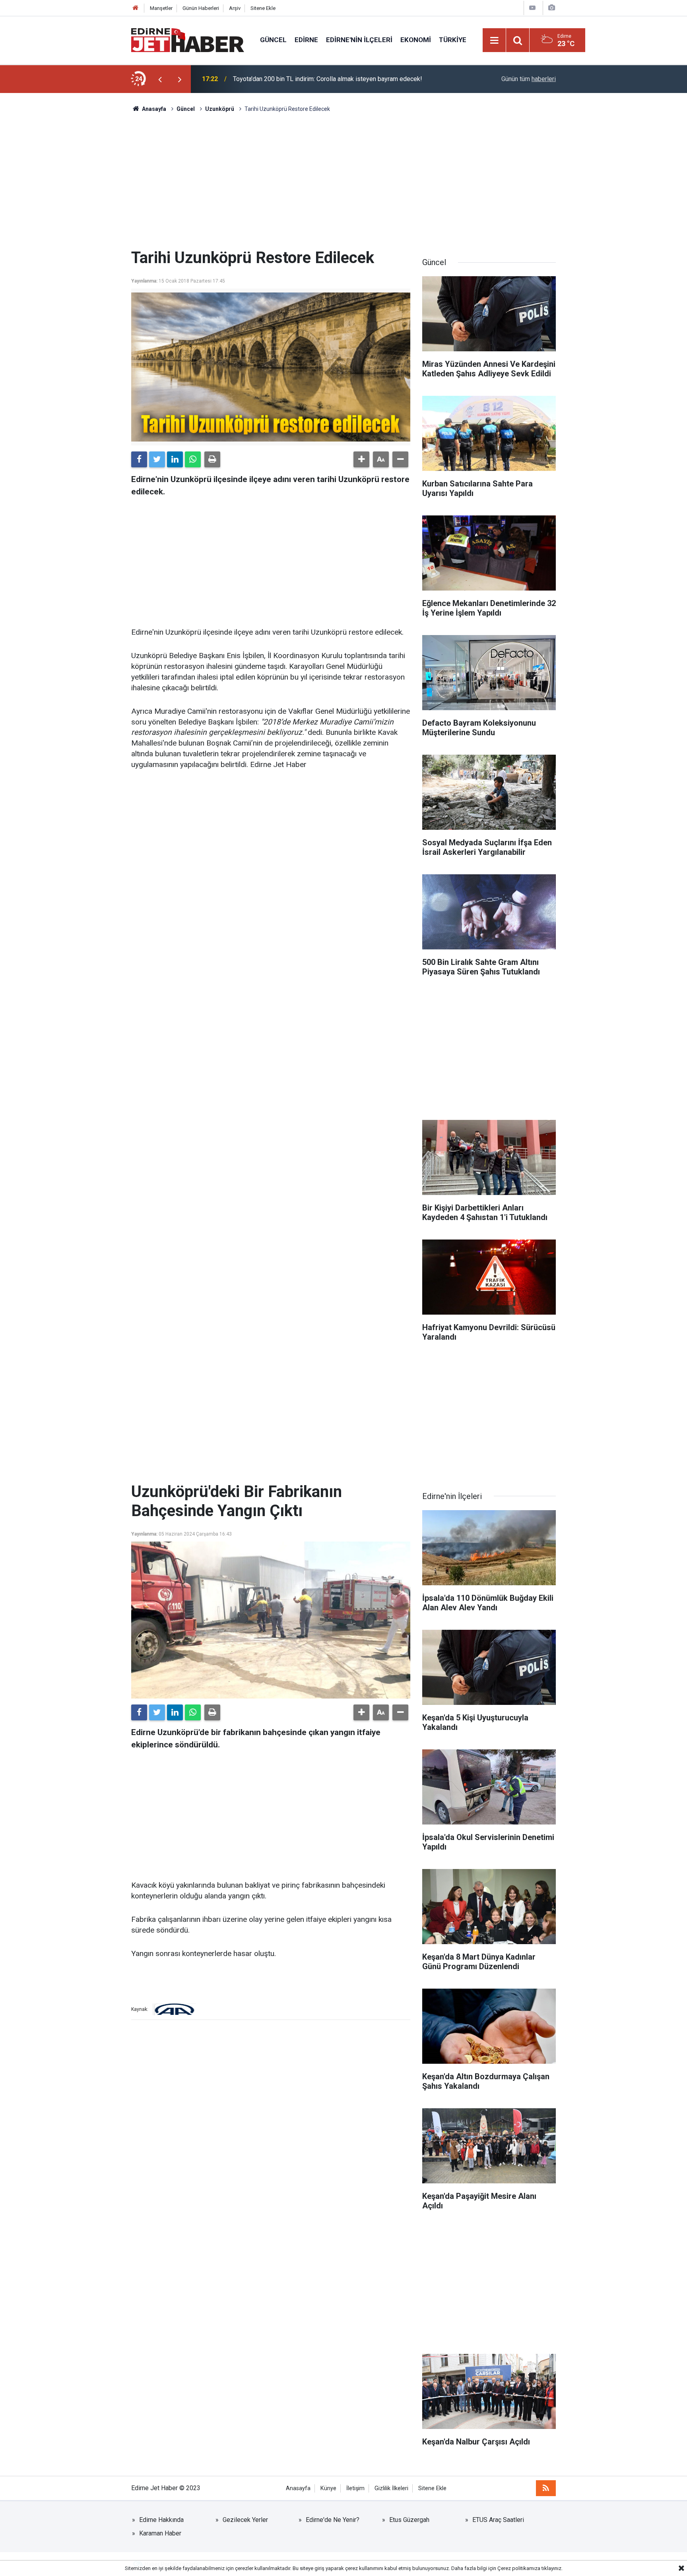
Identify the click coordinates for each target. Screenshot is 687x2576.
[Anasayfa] (136, 8)
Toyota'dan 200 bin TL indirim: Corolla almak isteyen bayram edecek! (328, 79)
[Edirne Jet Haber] (188, 40)
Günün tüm (529, 79)
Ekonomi (416, 40)
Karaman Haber (160, 2533)
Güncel (273, 40)
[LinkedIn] (175, 459)
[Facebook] (139, 459)
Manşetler (161, 8)
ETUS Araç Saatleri (498, 2520)
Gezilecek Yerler (245, 2520)
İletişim (355, 2488)
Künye (328, 2488)
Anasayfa (298, 2488)
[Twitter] (157, 459)
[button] (361, 459)
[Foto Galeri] (551, 8)
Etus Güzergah (409, 2520)
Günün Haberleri (201, 8)
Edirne (306, 40)
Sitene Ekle (263, 8)
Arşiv (235, 8)
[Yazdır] (212, 459)
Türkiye (453, 40)
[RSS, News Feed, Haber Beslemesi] (546, 2488)
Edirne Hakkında (161, 2520)
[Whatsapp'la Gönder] (193, 459)
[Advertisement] (343, 181)
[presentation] (160, 79)
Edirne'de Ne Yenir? (333, 2520)
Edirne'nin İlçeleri (359, 40)
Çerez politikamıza (519, 2568)
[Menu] (495, 41)
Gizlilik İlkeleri (391, 2488)
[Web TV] (532, 8)
